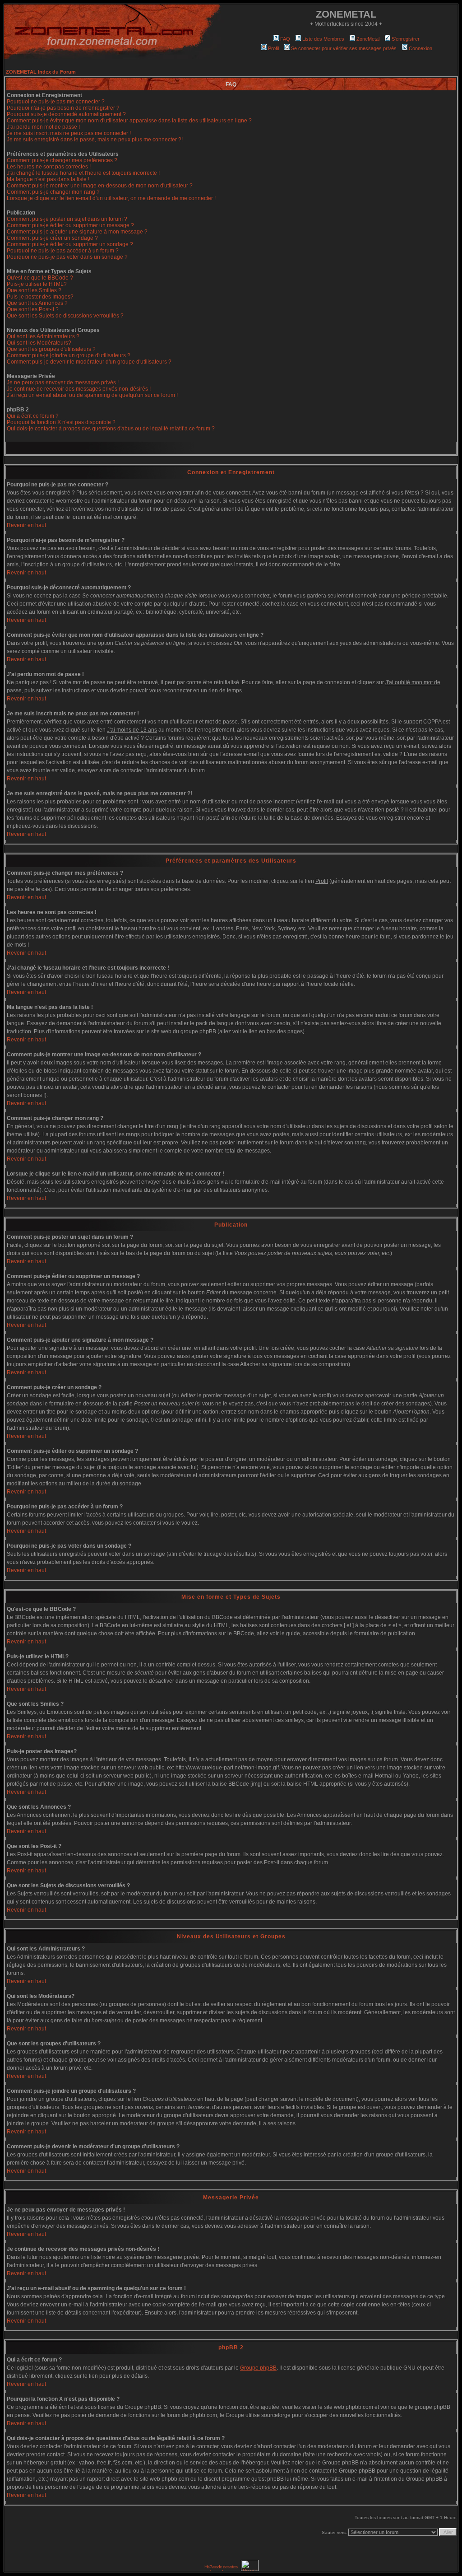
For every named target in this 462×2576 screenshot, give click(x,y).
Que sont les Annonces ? (37, 303)
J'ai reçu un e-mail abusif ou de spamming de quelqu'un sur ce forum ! (92, 395)
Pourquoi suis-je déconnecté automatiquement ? (66, 114)
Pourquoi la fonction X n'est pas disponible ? (61, 422)
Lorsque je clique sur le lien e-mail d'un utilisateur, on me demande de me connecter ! (111, 198)
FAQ (285, 39)
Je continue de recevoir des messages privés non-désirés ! (79, 389)
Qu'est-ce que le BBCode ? (40, 278)
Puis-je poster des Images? (40, 297)
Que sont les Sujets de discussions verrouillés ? (65, 316)
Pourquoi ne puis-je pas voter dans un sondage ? (67, 257)
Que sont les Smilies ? (34, 290)
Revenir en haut (26, 525)
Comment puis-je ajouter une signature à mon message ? (77, 232)
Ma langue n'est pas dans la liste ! (48, 179)
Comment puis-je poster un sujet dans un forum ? (67, 219)
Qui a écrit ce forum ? (33, 416)
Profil (273, 48)
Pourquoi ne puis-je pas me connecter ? (56, 102)
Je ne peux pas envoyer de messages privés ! (63, 383)
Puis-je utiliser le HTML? (37, 284)
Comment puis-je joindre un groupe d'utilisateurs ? (69, 355)
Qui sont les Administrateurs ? (43, 336)
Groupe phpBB (258, 2368)
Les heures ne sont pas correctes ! (49, 167)
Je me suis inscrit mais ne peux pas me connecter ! (69, 133)
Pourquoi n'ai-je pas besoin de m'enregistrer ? (63, 108)
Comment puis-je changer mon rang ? (53, 192)
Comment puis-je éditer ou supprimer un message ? (70, 225)
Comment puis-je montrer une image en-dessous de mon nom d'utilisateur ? (100, 186)
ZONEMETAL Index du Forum (41, 72)
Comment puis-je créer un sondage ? (52, 238)
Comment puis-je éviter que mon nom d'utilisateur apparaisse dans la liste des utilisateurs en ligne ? (129, 121)
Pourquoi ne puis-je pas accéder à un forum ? (63, 251)
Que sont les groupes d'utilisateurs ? (51, 349)
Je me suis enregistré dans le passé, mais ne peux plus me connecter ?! (95, 140)
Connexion (420, 48)
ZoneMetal (368, 39)
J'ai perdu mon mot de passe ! (43, 127)
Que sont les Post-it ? (33, 309)
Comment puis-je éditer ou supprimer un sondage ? (70, 244)
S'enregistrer (406, 39)
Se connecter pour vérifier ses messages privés (344, 48)
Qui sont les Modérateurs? (39, 343)
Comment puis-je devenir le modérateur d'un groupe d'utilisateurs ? (89, 362)
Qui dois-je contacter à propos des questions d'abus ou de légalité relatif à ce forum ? (111, 429)
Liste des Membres (323, 39)
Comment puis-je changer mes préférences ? (62, 160)
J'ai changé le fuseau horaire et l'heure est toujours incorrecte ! (83, 173)
